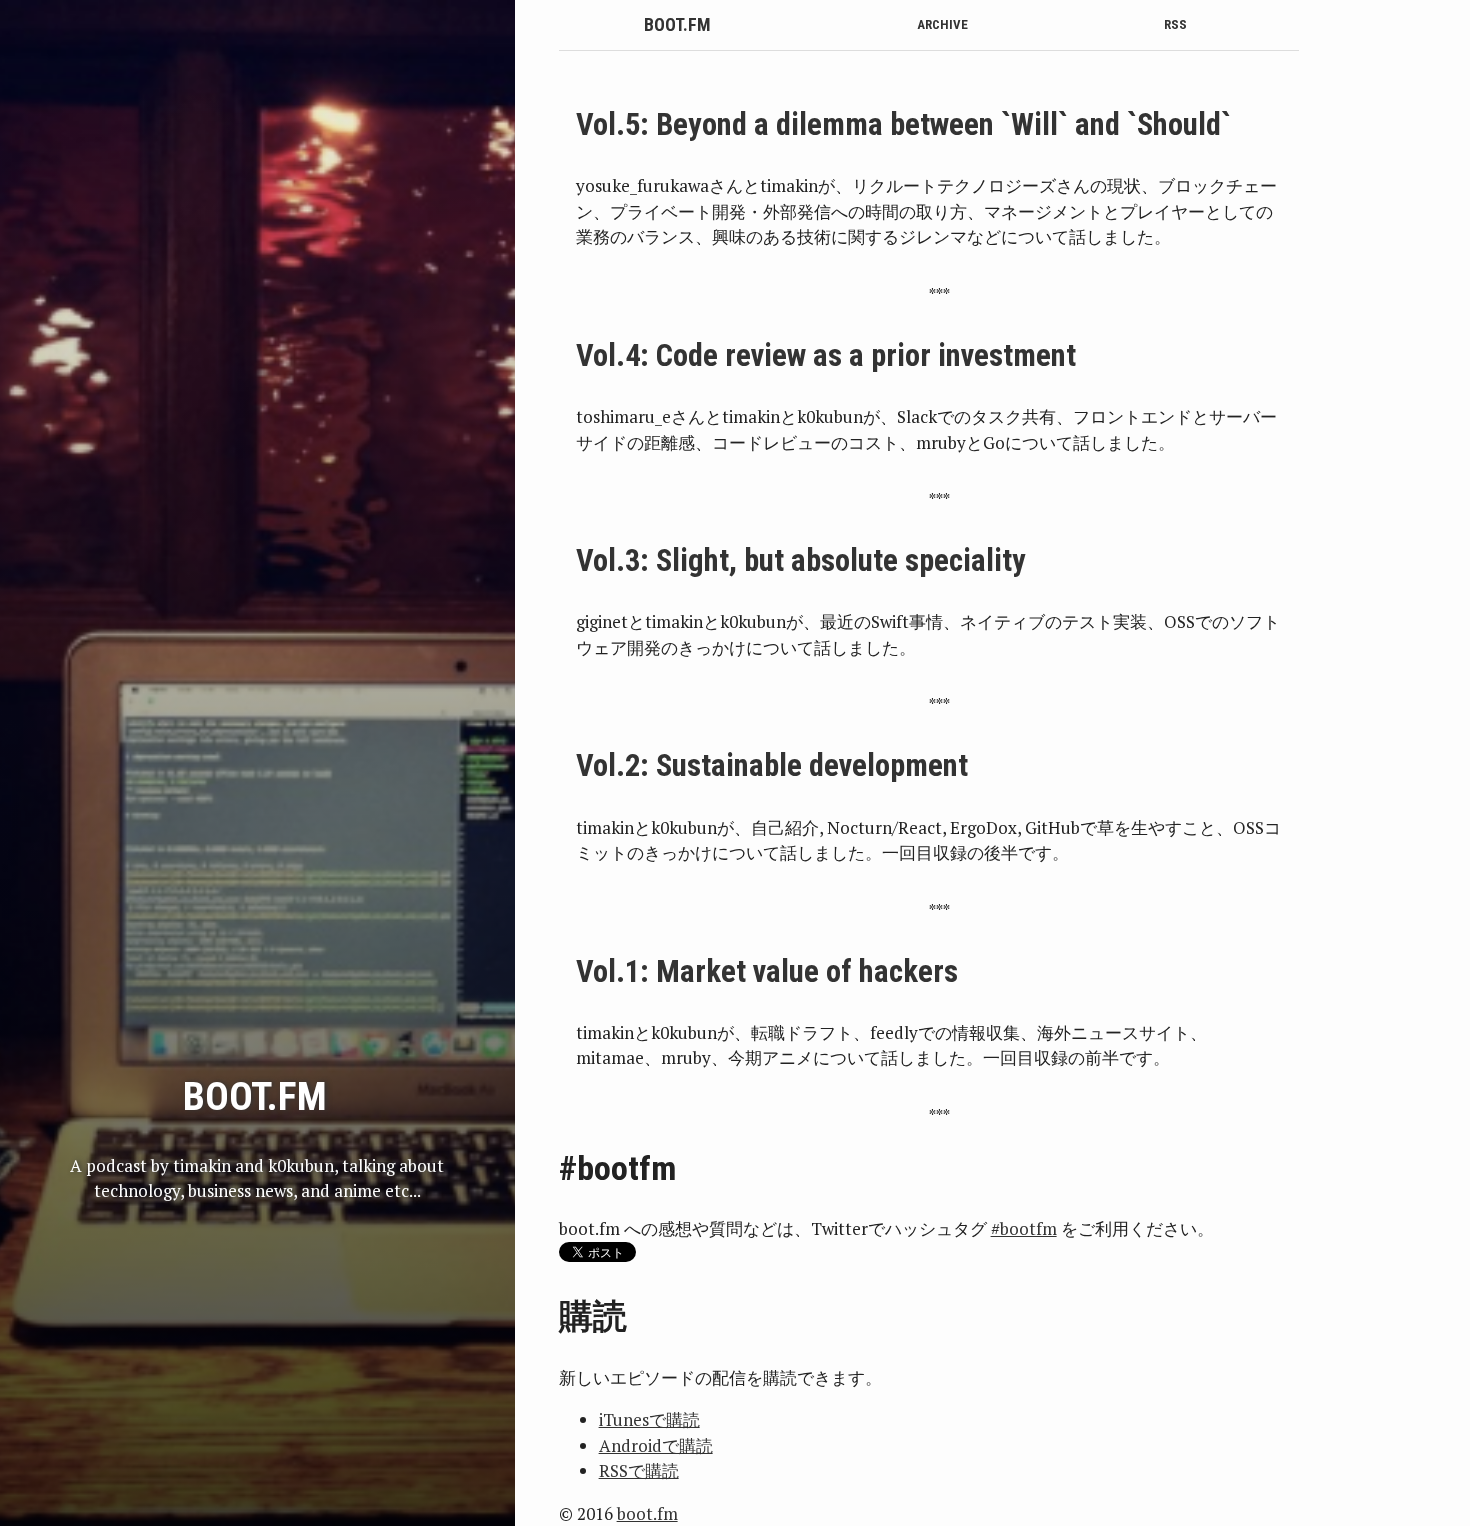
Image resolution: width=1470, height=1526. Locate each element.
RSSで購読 (639, 1470)
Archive (942, 24)
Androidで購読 (656, 1445)
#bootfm (1024, 1228)
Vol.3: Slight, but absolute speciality (801, 560)
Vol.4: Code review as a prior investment (826, 355)
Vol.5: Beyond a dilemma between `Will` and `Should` (903, 124)
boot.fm (677, 24)
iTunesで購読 (649, 1419)
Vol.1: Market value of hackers (767, 971)
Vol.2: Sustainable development (772, 765)
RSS (1175, 24)
